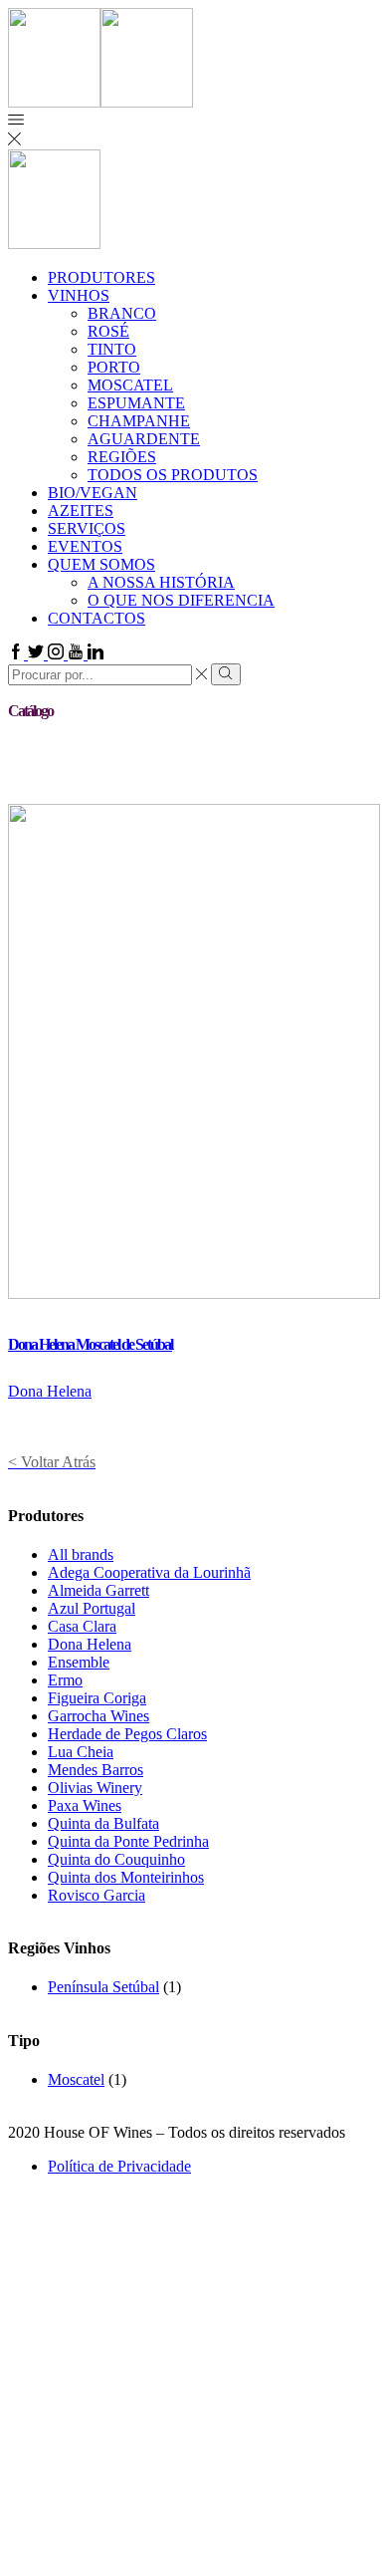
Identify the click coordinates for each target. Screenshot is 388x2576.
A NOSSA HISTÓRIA (161, 582)
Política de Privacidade (119, 2166)
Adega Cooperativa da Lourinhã (149, 1572)
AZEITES (81, 511)
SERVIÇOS (87, 528)
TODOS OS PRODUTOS (173, 475)
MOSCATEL (130, 385)
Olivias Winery (95, 1788)
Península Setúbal (103, 1987)
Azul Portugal (92, 1608)
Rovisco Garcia (97, 1895)
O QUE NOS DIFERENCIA (181, 600)
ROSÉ (108, 331)
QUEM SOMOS (101, 564)
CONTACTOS (97, 618)
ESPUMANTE (136, 403)
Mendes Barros (96, 1770)
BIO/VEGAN (93, 493)
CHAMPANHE (139, 421)
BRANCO (122, 313)
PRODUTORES (101, 277)
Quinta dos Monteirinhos (126, 1877)
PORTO (114, 367)
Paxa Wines (85, 1805)
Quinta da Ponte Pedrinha (128, 1841)
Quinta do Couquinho (116, 1859)
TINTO (112, 349)
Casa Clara (82, 1626)
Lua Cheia (81, 1752)
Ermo (65, 1680)
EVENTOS (85, 546)
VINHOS (79, 295)
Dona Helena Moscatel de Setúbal (90, 1344)
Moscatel (76, 2079)
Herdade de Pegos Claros (127, 1734)
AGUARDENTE (144, 439)
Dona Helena (50, 1391)
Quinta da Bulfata (103, 1823)
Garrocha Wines (98, 1716)
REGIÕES (122, 457)
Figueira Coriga (97, 1698)
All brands (81, 1554)
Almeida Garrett (98, 1590)
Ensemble (79, 1662)
